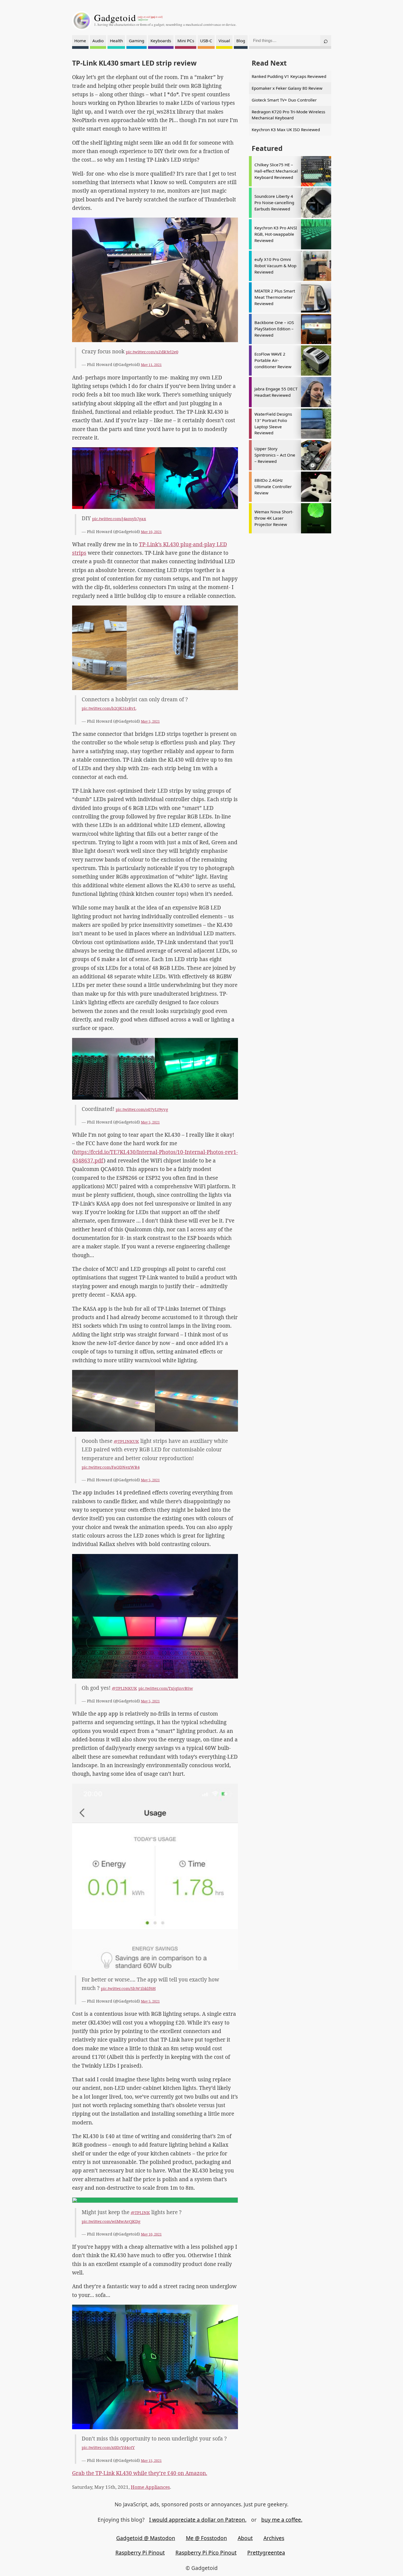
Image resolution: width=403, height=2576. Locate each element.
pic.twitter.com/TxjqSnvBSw (166, 1688)
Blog (241, 41)
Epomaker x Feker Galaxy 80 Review (287, 88)
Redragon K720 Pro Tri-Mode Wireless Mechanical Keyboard (288, 115)
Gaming (137, 41)
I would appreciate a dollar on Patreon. (198, 2520)
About (245, 2538)
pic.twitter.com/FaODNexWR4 (111, 1467)
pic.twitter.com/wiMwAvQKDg (111, 2221)
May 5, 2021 (150, 721)
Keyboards (161, 41)
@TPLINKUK (126, 1441)
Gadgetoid (115, 18)
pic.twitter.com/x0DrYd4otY (108, 2447)
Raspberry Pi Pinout (140, 2553)
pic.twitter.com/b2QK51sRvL (109, 708)
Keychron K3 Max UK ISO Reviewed (286, 129)
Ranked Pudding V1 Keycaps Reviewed (289, 76)
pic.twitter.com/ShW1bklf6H (128, 1988)
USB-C (206, 41)
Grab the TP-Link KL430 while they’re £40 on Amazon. (140, 2473)
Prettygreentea (266, 2553)
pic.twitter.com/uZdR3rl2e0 (152, 352)
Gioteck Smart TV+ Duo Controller (284, 100)
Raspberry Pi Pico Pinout (206, 2553)
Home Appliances (150, 2487)
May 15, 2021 (151, 2461)
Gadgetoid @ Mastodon (146, 2538)
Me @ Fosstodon (206, 2538)
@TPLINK (140, 2212)
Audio (98, 41)
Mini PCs (186, 41)
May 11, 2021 (151, 365)
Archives (274, 2538)
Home (80, 41)
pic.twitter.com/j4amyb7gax (119, 519)
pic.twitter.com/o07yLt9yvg (142, 1109)
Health (116, 41)
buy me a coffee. (282, 2520)
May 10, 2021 (151, 532)
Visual (224, 41)
